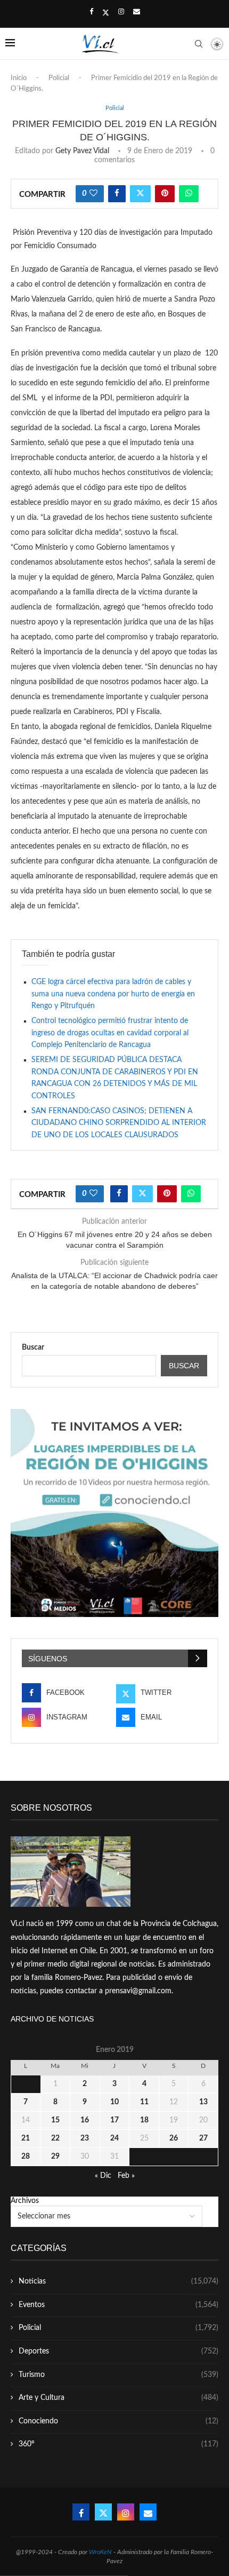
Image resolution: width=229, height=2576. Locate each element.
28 (26, 2157)
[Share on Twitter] (140, 194)
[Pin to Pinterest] (165, 194)
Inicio (19, 78)
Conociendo (118, 2421)
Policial (59, 78)
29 (55, 2157)
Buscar (33, 1348)
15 (55, 2120)
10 (114, 2102)
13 (203, 2102)
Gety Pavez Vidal (82, 151)
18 (144, 2120)
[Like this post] (93, 194)
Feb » (126, 2176)
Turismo (118, 2375)
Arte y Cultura (118, 2398)
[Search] (199, 44)
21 (26, 2138)
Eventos (118, 2305)
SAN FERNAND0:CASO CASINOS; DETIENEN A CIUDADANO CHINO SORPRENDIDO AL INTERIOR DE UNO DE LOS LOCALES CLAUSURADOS (119, 1123)
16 (85, 2120)
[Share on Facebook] (117, 194)
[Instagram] (121, 12)
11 (144, 2102)
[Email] (137, 12)
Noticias (118, 2281)
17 (114, 2120)
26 (174, 2138)
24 (114, 2138)
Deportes (118, 2351)
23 (85, 2138)
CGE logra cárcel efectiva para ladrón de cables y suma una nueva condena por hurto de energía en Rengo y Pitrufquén (113, 994)
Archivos (25, 2201)
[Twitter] (106, 13)
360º (118, 2444)
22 (55, 2138)
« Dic (103, 2176)
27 (203, 2138)
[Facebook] (91, 12)
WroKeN (100, 2552)
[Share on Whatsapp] (189, 194)
